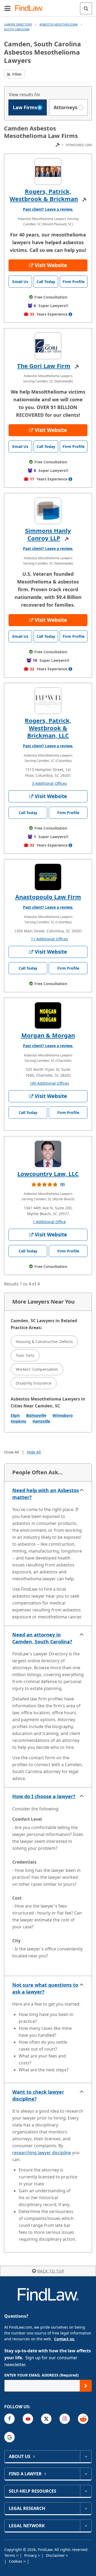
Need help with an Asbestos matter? (46, 1494)
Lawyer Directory (18, 24)
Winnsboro (63, 1415)
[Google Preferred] (9, 2437)
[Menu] (7, 8)
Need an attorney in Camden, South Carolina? (42, 1638)
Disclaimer (56, 2555)
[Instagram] (65, 2419)
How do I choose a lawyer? (44, 1796)
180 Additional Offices (49, 1083)
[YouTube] (28, 2419)
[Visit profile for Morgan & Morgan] (48, 1015)
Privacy (31, 2555)
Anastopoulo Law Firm (48, 897)
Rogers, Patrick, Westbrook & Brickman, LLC (48, 728)
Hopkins (18, 1421)
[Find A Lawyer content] (86, 2474)
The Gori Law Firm (44, 366)
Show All (12, 1452)
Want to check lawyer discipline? (38, 2095)
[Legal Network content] (86, 2526)
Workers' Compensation (37, 1369)
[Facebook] (9, 2419)
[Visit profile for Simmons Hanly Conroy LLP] (48, 511)
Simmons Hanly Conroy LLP (48, 534)
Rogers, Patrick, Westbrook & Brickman (44, 195)
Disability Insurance (34, 1383)
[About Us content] (86, 2456)
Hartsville (41, 1421)
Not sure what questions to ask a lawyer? (45, 1988)
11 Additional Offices (49, 939)
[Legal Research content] (86, 2508)
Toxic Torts (25, 1355)
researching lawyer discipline (42, 2153)
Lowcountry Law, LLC (48, 1174)
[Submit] (86, 2386)
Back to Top (51, 2271)
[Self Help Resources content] (86, 2491)
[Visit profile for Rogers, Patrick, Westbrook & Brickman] (48, 172)
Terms (10, 2555)
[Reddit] (83, 2419)
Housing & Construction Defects (44, 1342)
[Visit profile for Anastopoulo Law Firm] (48, 877)
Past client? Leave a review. (48, 209)
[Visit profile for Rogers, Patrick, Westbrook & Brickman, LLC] (48, 701)
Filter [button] (17, 74)
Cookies (16, 2561)
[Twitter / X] (46, 2419)
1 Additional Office (49, 1222)
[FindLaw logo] (31, 8)
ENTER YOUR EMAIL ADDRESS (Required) (41, 2375)
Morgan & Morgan (48, 1035)
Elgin (15, 1415)
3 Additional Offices (49, 783)
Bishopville (36, 1415)
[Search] (86, 8)
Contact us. (65, 2339)
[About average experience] (70, 314)
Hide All (34, 1452)
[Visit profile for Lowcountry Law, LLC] (48, 1154)
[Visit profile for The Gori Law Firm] (48, 346)
